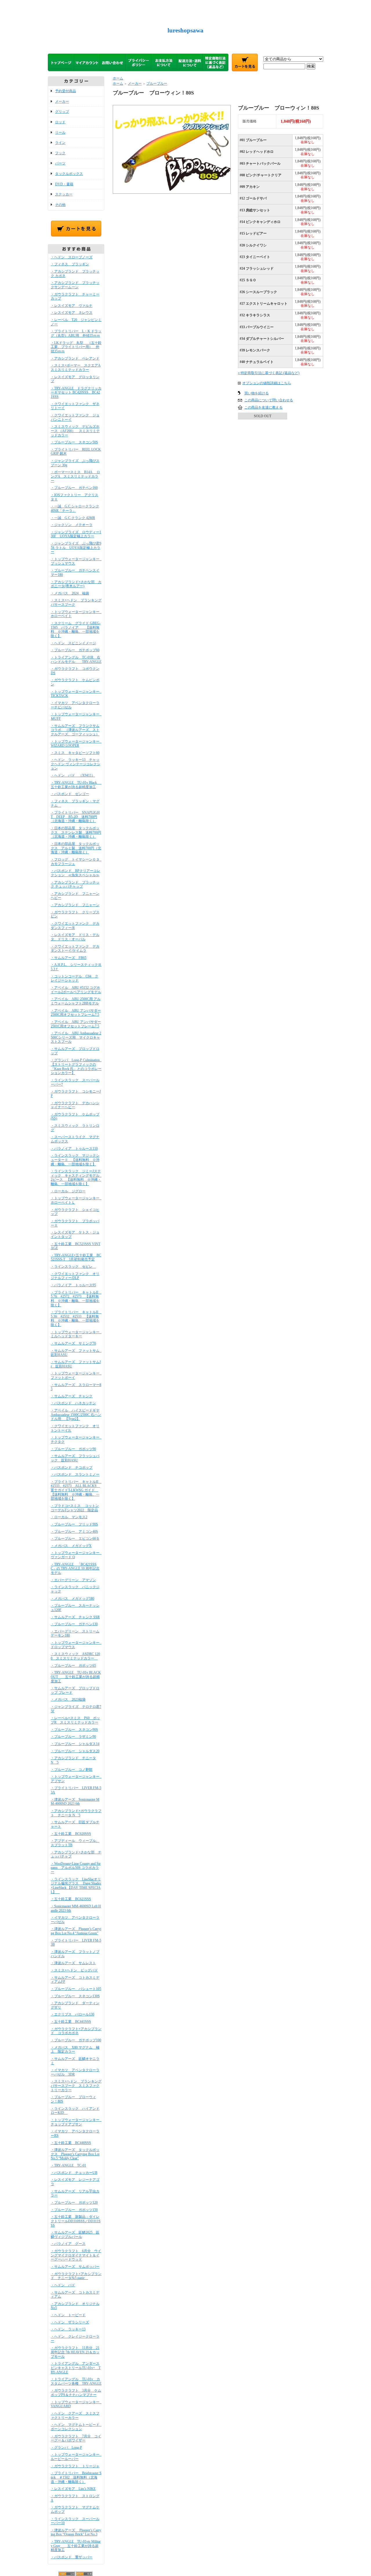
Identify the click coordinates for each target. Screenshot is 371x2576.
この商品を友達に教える (263, 407)
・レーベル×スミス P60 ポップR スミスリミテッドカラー (75, 1720)
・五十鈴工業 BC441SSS (71, 2022)
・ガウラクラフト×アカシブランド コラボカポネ (76, 2031)
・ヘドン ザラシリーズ (70, 2322)
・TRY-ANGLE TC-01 (68, 2165)
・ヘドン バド (63, 2285)
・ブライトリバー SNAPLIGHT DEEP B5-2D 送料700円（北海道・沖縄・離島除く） (75, 817)
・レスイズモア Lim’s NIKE (73, 2489)
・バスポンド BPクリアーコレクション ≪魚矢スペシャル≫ (76, 873)
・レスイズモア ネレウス (72, 313)
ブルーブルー (157, 84)
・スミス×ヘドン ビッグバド (74, 1970)
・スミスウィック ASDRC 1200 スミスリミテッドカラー (75, 1656)
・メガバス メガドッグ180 (72, 1599)
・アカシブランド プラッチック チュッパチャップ (75, 885)
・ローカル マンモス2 (69, 1517)
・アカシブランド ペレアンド (75, 358)
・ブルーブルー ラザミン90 (73, 1737)
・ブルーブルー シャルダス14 (75, 1744)
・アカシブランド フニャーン (75, 905)
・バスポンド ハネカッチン (73, 1403)
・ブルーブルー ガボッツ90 (73, 1449)
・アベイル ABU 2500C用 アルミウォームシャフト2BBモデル (76, 1001)
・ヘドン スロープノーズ (72, 257)
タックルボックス (69, 174)
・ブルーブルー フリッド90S (74, 1524)
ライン (60, 143)
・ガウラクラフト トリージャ (75, 2466)
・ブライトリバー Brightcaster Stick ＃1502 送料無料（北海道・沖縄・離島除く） (76, 2477)
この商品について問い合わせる (269, 400)
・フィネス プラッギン (70, 264)
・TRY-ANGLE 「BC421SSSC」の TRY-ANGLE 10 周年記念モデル (75, 1569)
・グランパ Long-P (66, 2448)
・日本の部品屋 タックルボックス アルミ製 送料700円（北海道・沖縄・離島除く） (76, 848)
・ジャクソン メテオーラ (72, 525)
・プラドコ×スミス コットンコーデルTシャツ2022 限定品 (75, 1508)
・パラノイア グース (68, 2244)
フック (60, 153)
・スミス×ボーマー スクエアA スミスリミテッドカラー (76, 368)
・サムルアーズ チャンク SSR (75, 1617)
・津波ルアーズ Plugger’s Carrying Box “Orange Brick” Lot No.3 (76, 2532)
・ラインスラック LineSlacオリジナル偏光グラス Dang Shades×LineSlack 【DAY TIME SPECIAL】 (76, 1886)
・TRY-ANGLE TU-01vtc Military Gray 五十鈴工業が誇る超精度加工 (76, 2546)
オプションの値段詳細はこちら (267, 383)
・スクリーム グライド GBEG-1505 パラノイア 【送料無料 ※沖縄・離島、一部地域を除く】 (76, 630)
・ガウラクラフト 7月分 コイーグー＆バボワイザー (76, 2438)
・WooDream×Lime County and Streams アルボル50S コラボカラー (76, 1868)
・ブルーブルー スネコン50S (74, 442)
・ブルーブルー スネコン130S (75, 1996)
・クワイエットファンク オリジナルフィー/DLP (75, 1276)
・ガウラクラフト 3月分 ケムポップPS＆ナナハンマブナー (76, 2393)
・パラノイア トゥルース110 (74, 1149)
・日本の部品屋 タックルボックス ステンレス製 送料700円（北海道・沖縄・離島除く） (76, 832)
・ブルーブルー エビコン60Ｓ (75, 1539)
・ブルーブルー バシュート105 (76, 1989)
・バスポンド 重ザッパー (72, 2557)
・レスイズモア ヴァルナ (72, 306)
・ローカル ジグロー (68, 1191)
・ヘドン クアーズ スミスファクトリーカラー (75, 2416)
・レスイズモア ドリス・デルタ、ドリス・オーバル (75, 937)
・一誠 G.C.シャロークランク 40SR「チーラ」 (75, 508)
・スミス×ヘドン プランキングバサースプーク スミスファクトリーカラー (76, 2086)
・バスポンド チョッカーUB (74, 2173)
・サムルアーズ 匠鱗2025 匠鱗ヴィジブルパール (75, 2235)
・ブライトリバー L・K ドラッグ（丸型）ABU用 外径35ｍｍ (76, 333)
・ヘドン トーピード (68, 2315)
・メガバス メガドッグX (71, 1546)
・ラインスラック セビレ (73, 1267)
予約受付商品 (66, 91)
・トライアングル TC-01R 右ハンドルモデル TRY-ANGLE (76, 660)
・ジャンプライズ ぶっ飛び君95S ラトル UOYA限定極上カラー (76, 548)
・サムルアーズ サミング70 (73, 1343)
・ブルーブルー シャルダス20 (75, 1751)
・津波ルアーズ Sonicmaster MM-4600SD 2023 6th (75, 1802)
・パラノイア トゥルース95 (73, 1285)
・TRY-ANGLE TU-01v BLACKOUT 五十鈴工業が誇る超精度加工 (76, 1677)
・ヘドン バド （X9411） (73, 775)
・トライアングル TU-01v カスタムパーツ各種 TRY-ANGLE (76, 2381)
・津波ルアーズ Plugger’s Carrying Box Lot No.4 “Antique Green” (76, 1931)
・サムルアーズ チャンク (72, 1396)
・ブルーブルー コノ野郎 (72, 1770)
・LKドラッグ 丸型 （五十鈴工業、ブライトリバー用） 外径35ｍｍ (76, 347)
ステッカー (64, 194)
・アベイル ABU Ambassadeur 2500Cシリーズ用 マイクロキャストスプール (76, 1037)
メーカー (62, 101)
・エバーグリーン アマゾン (73, 1580)
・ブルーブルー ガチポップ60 (75, 650)
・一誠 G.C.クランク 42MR (73, 518)
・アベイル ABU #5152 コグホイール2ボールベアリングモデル (76, 990)
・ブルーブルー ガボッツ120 (74, 2203)
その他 (60, 205)
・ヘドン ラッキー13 (68, 2329)
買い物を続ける (257, 393)
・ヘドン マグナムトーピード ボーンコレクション (77, 2427)
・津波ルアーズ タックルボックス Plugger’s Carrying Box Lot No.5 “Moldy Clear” (75, 2154)
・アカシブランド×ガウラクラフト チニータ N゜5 (76, 1813)
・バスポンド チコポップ (72, 1467)
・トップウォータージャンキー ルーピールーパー (77, 2457)
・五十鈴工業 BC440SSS (71, 2143)
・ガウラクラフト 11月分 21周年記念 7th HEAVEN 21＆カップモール (75, 2352)
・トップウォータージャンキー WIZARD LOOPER (77, 744)
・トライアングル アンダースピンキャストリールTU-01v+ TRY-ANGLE (76, 2368)
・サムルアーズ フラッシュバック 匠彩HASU (75, 1458)
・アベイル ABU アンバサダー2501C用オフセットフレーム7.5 (76, 1024)
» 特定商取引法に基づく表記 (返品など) (269, 373)
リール (60, 133)
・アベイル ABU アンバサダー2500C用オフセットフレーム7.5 (76, 1013)
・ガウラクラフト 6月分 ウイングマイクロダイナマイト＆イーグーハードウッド (76, 2255)
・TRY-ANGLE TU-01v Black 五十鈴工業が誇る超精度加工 (77, 785)
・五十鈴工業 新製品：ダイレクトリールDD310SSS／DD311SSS (76, 2221)
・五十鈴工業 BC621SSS (71, 1899)
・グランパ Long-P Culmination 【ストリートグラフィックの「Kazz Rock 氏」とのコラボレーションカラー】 (77, 1066)
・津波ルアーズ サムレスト (73, 1963)
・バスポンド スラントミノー (75, 1474)
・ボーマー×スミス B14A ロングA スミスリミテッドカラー (75, 476)
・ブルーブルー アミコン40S (74, 1532)
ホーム (118, 78)
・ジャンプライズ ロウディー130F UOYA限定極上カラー (76, 534)
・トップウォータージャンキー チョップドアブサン (77, 2122)
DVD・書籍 (64, 184)
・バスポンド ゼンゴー (70, 794)
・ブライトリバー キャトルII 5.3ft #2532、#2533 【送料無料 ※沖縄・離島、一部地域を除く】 (76, 1318)
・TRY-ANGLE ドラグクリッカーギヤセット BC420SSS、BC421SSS (76, 392)
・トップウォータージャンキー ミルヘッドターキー (77, 1334)
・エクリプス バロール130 (72, 2014)
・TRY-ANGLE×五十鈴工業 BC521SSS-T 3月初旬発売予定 (76, 1257)
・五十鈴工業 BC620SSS (71, 1834)
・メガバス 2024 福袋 (70, 593)
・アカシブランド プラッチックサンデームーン (75, 285)
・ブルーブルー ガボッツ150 (74, 2210)
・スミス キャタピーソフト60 (75, 753)
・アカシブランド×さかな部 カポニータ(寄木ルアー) (76, 584)
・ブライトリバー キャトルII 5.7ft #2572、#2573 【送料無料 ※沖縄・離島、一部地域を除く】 (76, 1299)
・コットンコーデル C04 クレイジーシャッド (74, 978)
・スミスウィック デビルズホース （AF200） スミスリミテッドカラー (75, 431)
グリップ (62, 112)
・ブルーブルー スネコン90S (74, 1730)
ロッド (60, 122)
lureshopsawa (185, 30)
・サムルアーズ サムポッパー (75, 2267)
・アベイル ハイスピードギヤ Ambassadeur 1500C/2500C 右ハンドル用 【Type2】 (76, 1415)
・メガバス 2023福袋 (68, 1699)
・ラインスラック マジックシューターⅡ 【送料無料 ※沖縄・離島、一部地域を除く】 (75, 1160)
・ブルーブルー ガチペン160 (74, 488)
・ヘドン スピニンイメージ (73, 643)
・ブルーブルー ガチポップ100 (76, 2040)
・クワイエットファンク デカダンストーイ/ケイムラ (75, 949)
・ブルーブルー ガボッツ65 (73, 1666)
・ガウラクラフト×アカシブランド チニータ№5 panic (76, 2276)
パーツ (60, 163)
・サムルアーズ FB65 (69, 958)
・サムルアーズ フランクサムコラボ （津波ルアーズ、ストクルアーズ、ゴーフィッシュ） (75, 730)
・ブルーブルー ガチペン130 (74, 1624)
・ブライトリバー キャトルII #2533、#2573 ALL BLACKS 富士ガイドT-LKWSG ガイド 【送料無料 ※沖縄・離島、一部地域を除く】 (76, 1490)
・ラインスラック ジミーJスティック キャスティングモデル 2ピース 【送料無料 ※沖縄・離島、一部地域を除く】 (77, 1178)
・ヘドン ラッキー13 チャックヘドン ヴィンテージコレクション (76, 764)
